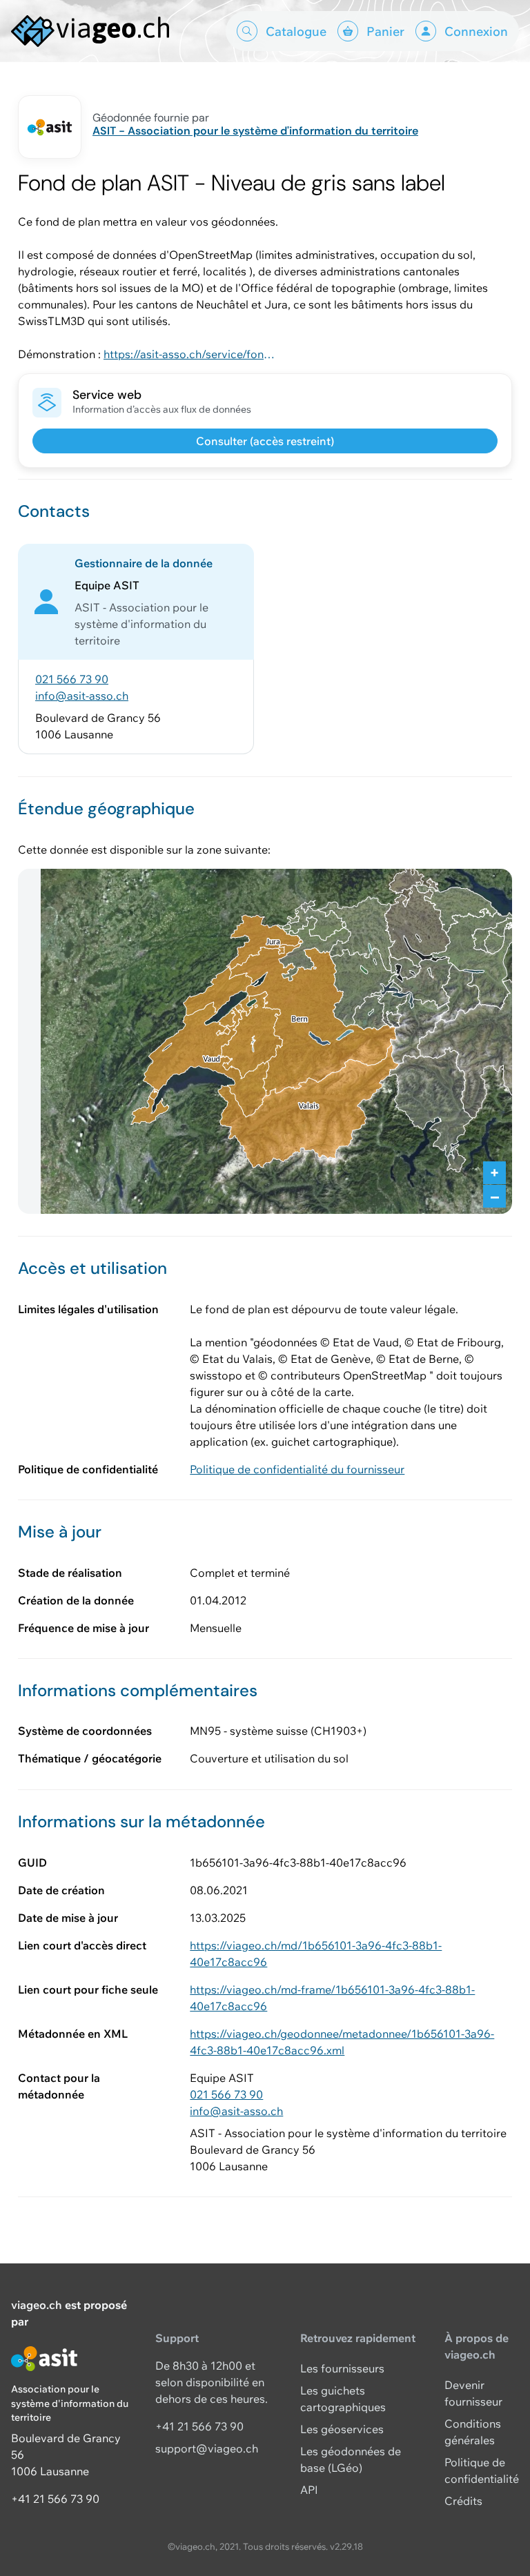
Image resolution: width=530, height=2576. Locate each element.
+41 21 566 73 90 (55, 2499)
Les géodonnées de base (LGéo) (351, 2459)
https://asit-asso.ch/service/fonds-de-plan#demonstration (190, 354)
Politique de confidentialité (482, 2470)
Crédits (463, 2501)
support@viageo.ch (207, 2448)
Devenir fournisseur (473, 2393)
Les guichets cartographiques (343, 2399)
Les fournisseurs (342, 2368)
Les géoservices (342, 2429)
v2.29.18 (346, 2546)
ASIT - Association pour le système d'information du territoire (255, 131)
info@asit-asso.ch (82, 696)
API (309, 2490)
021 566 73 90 (72, 679)
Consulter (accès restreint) (265, 441)
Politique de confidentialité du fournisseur (297, 1469)
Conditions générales (473, 2432)
